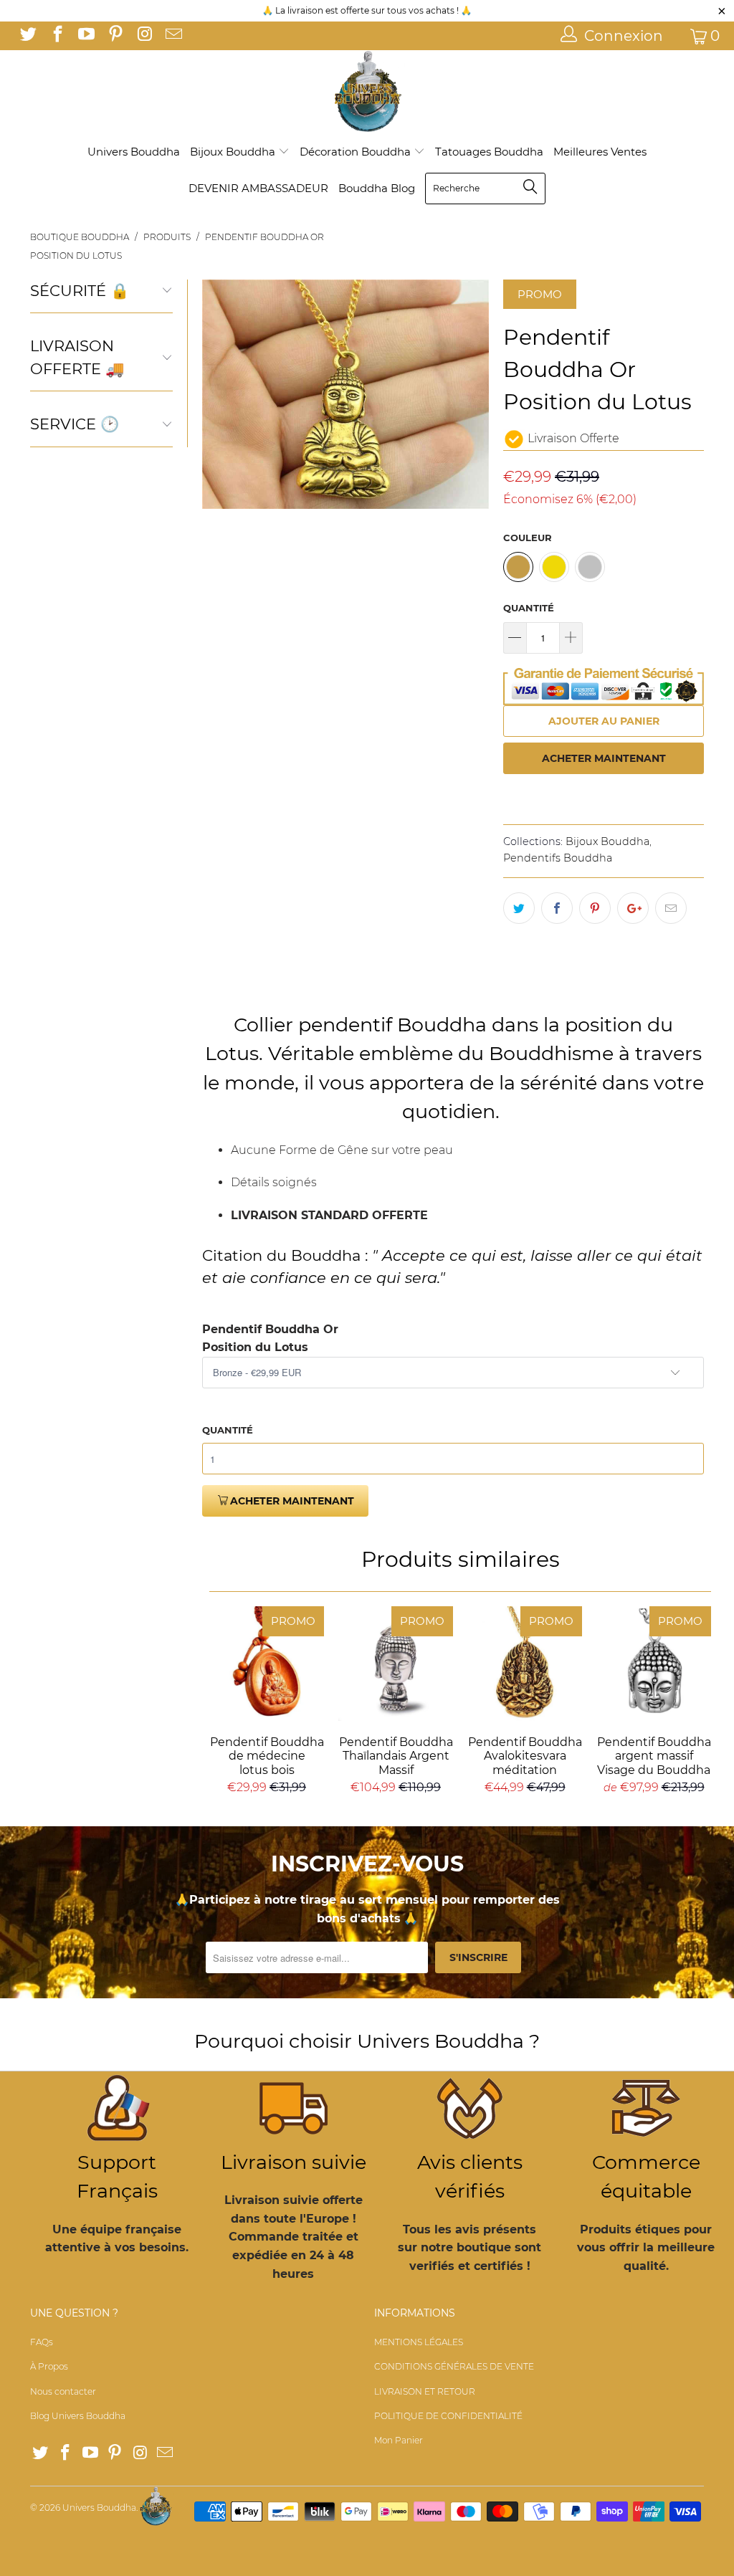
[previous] (217, 394)
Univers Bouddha (134, 152)
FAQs (42, 2342)
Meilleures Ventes (600, 152)
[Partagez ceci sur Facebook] (557, 908)
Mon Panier (399, 2440)
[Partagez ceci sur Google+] (633, 908)
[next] (474, 394)
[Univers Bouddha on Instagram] (143, 36)
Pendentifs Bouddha (558, 858)
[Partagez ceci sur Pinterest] (595, 908)
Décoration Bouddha (357, 152)
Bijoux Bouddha (234, 152)
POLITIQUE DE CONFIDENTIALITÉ (448, 2416)
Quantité (529, 608)
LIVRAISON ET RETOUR (425, 2391)
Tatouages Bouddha (489, 152)
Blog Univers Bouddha (78, 2416)
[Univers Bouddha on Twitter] (27, 36)
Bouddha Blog (377, 188)
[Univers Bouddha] (367, 92)
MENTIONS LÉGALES (419, 2342)
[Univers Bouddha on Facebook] (56, 36)
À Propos (49, 2366)
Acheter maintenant (604, 758)
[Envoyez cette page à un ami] (671, 908)
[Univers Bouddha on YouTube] (85, 36)
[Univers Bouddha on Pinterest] (114, 36)
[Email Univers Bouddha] (172, 36)
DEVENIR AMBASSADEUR (258, 188)
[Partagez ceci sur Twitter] (519, 908)
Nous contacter (63, 2391)
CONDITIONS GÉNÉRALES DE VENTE (454, 2366)
